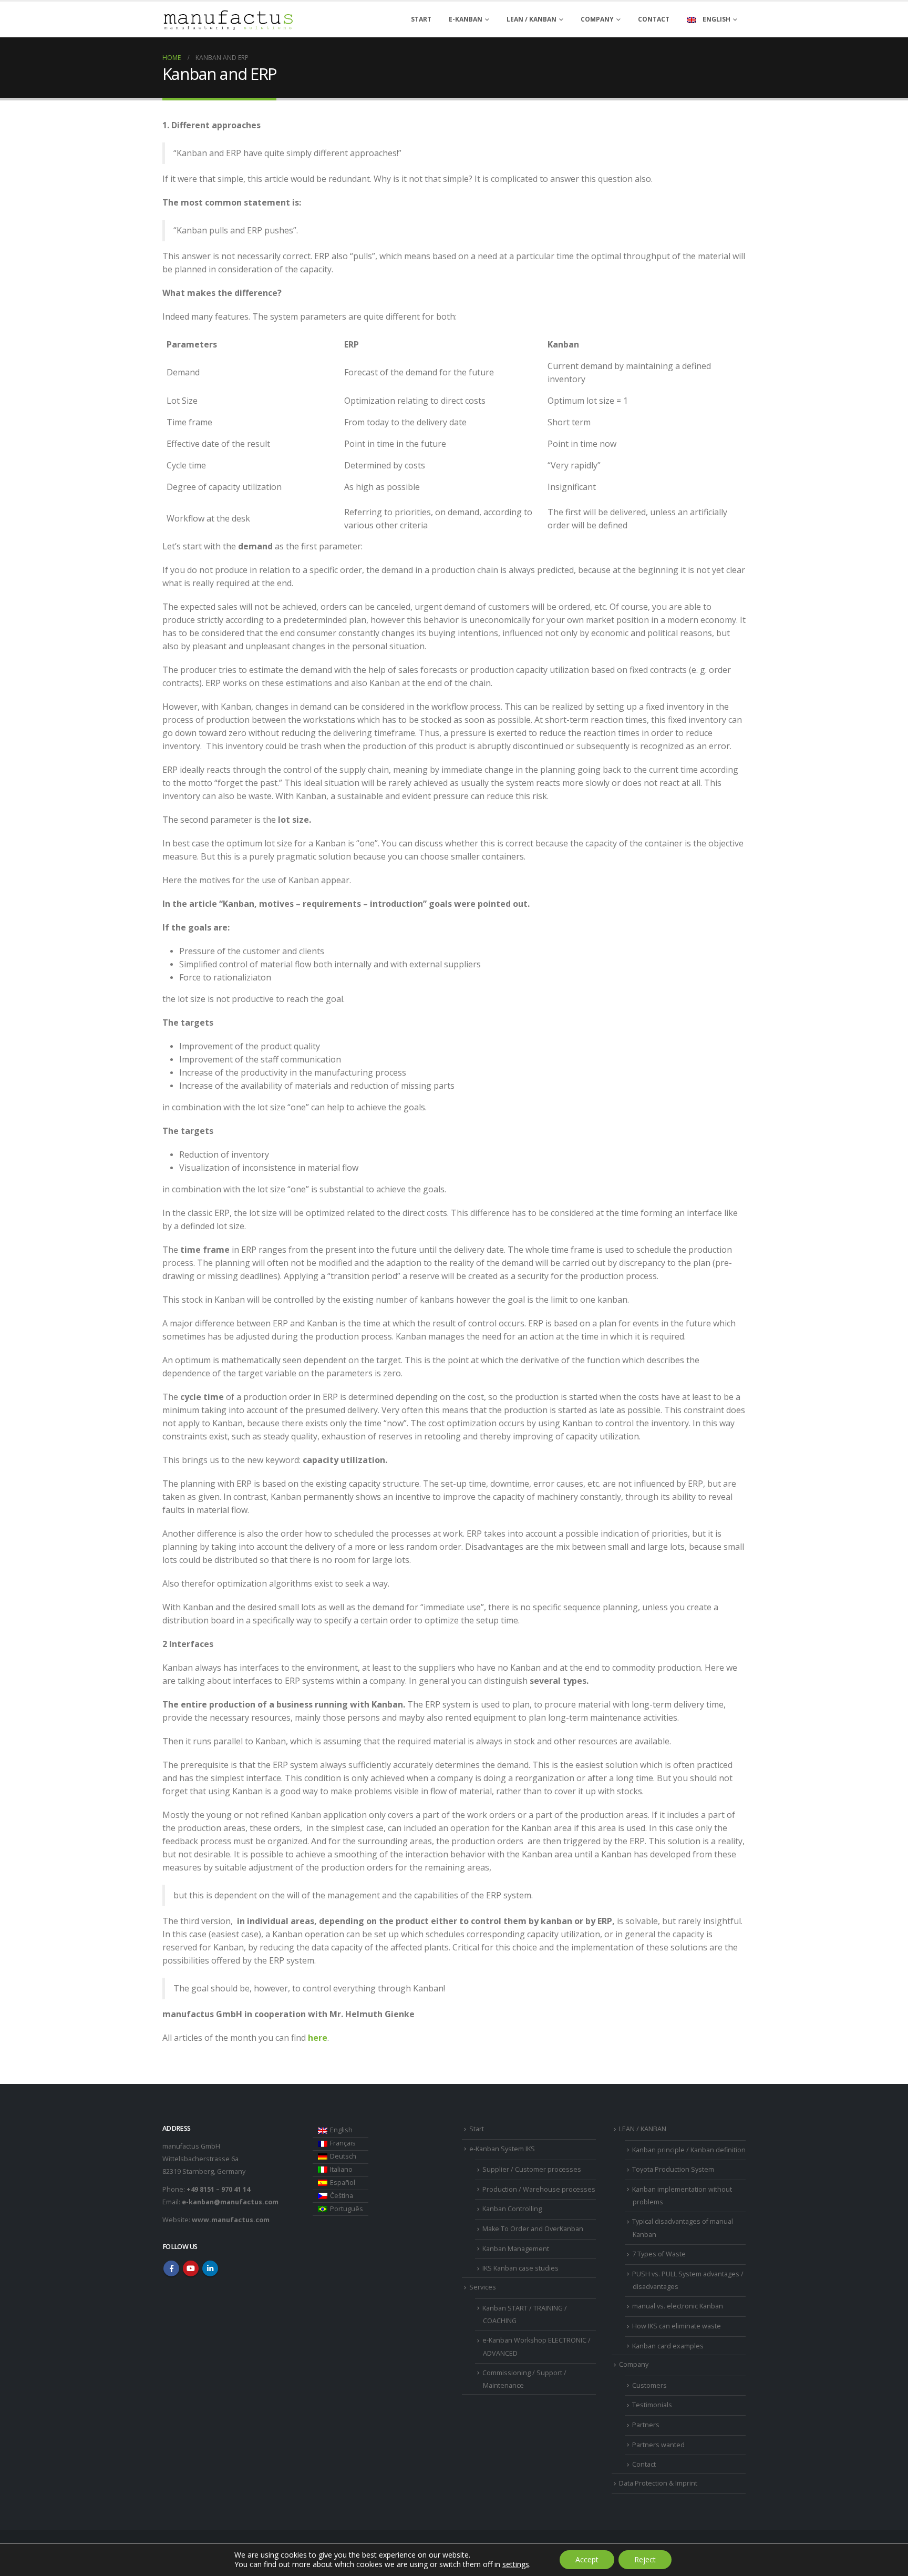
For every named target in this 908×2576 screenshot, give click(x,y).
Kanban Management (516, 2249)
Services (483, 2287)
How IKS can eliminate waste (677, 2326)
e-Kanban (466, 19)
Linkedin (210, 2268)
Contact (654, 19)
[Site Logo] (228, 20)
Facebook (171, 2268)
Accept (587, 2559)
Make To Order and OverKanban (533, 2229)
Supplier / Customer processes (532, 2169)
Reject (645, 2559)
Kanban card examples (668, 2346)
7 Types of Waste (659, 2254)
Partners (646, 2425)
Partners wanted (658, 2445)
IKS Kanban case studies (520, 2268)
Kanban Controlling (512, 2209)
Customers (649, 2385)
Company (597, 19)
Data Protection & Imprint (658, 2483)
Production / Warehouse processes (539, 2189)
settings (516, 2564)
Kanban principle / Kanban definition (689, 2150)
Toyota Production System (673, 2169)
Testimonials (652, 2405)
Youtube (191, 2268)
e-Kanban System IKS (502, 2149)
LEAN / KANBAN (532, 19)
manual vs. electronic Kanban (678, 2306)
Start (421, 19)
